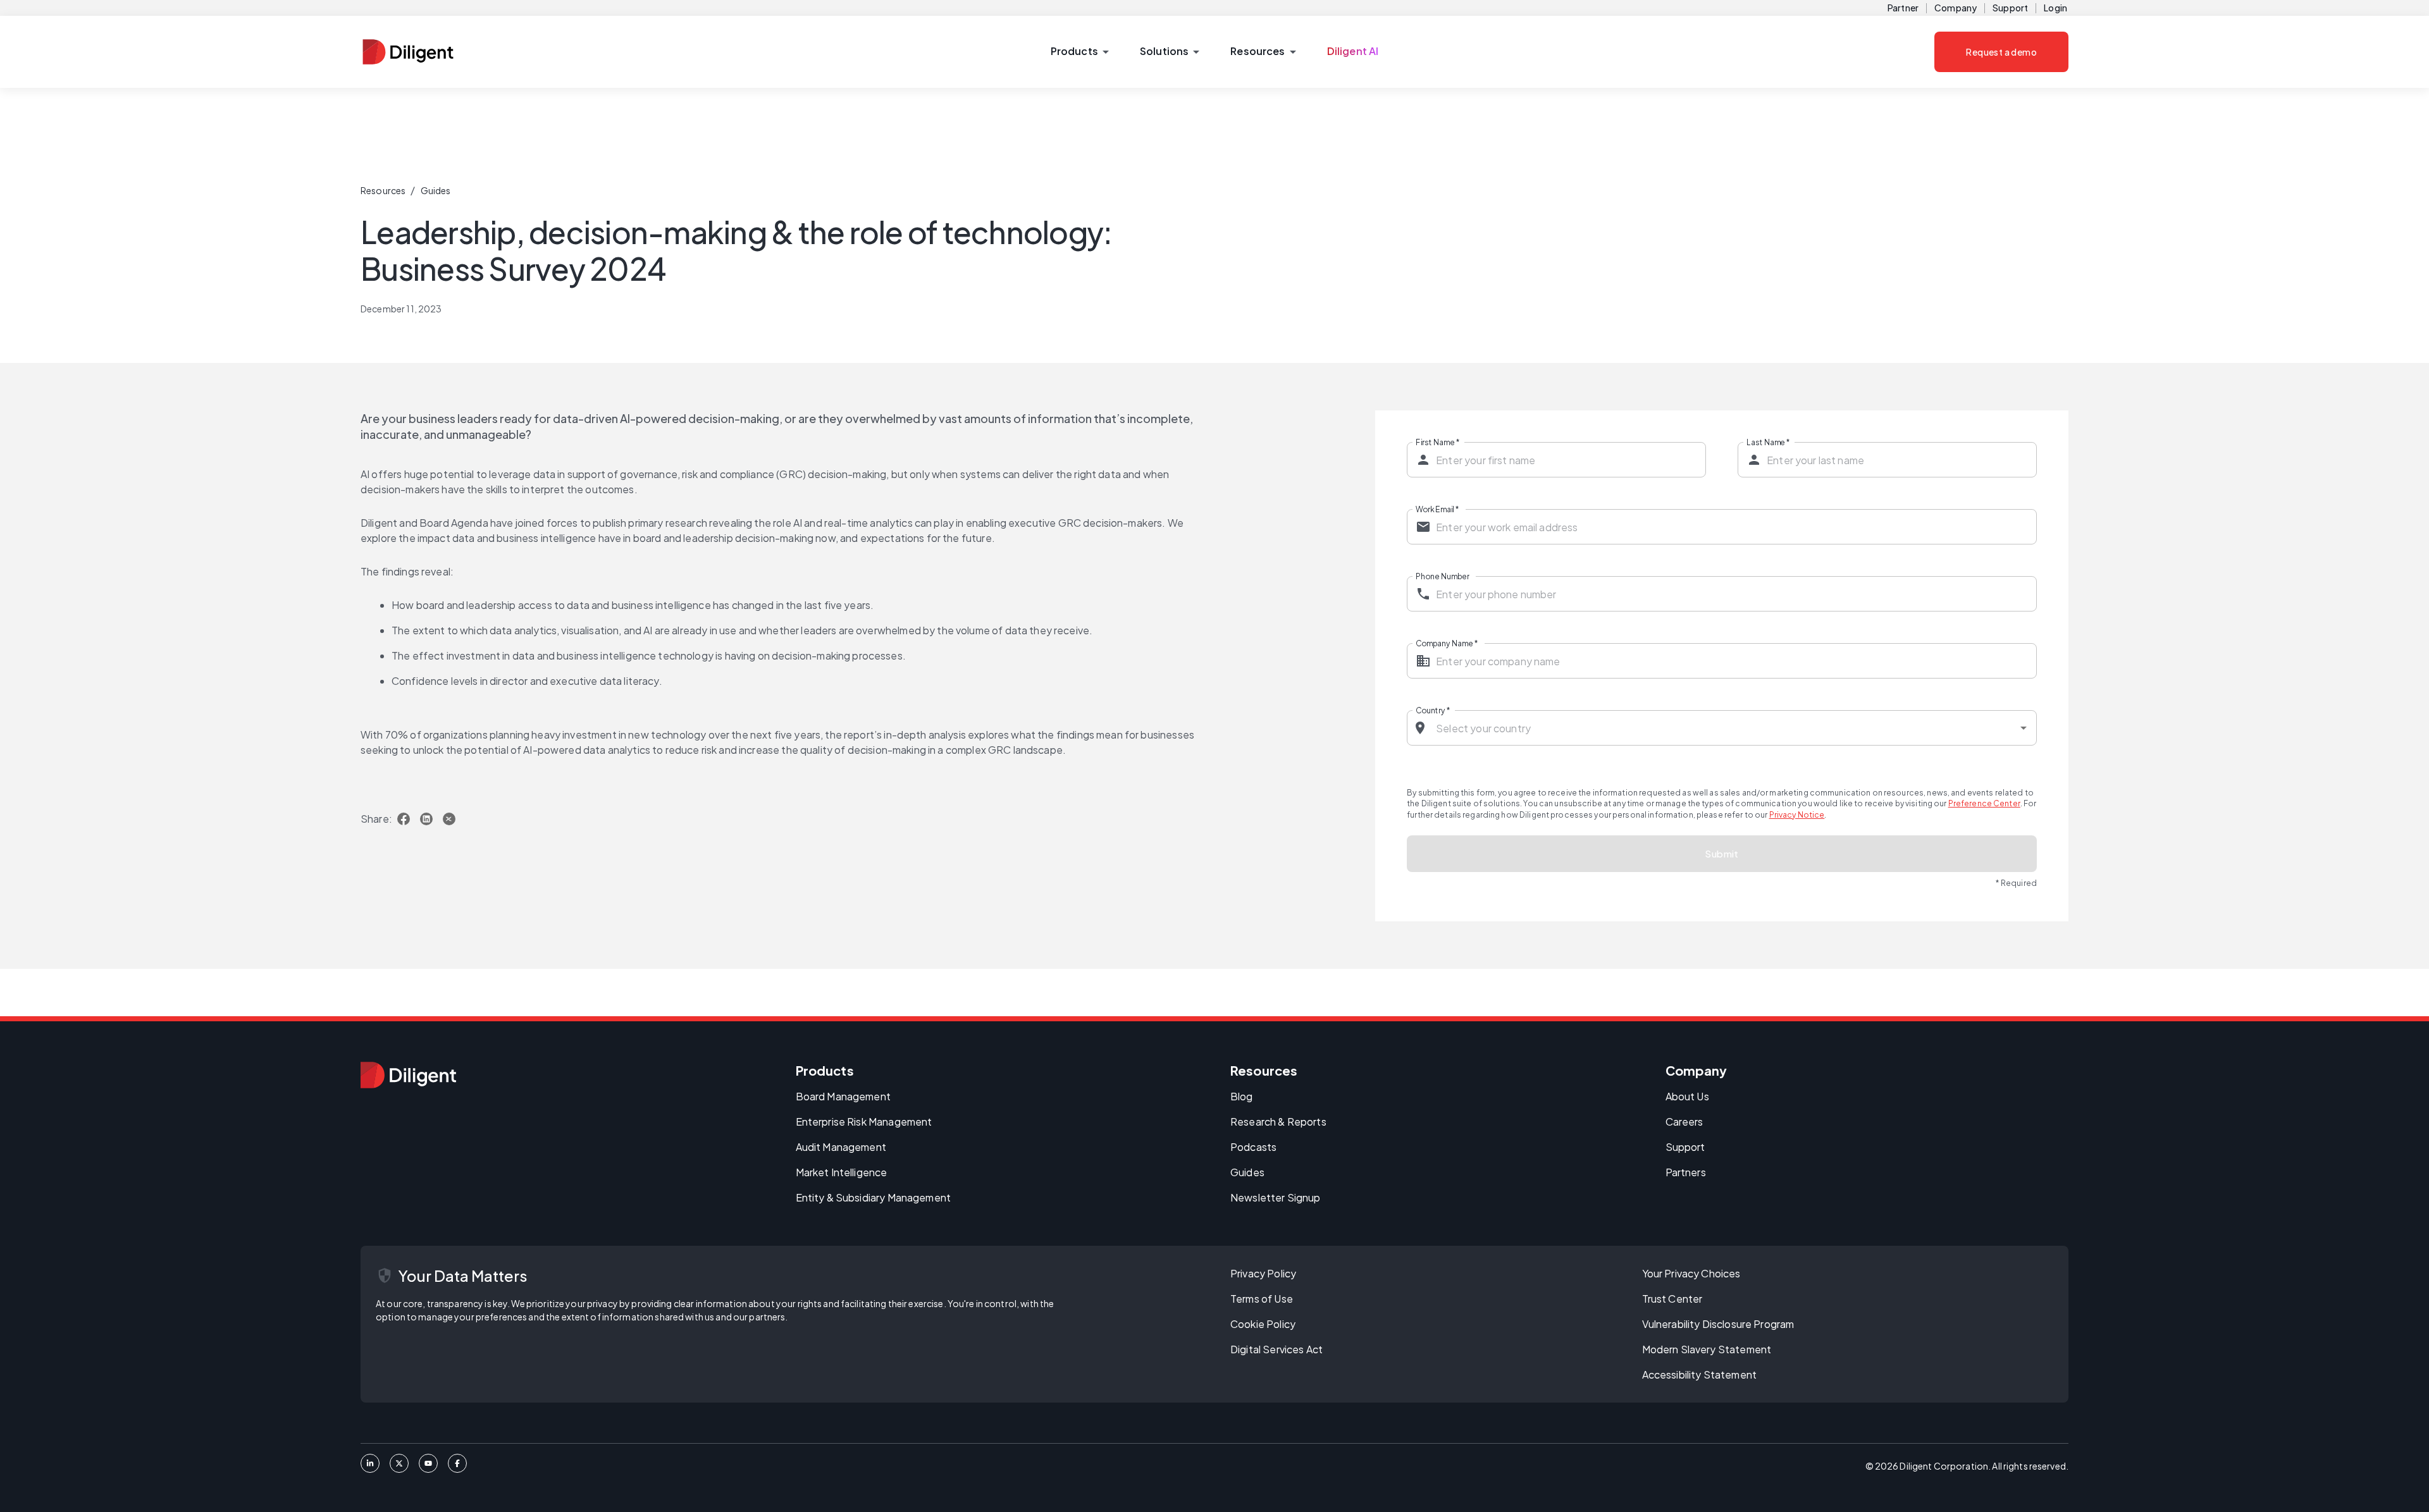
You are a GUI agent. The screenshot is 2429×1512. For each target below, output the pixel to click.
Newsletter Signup (1276, 1197)
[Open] (2024, 728)
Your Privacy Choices (1691, 1273)
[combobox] (1722, 728)
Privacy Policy (1263, 1273)
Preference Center (1984, 803)
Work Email (1437, 509)
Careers (1684, 1122)
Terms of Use (1262, 1299)
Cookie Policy (1263, 1324)
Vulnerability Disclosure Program (1718, 1324)
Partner (1903, 8)
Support (2010, 8)
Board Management (843, 1096)
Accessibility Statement (1699, 1374)
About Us (1687, 1096)
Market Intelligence (842, 1172)
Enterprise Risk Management (864, 1122)
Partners (1686, 1172)
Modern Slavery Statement (1707, 1349)
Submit (1722, 853)
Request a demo (2001, 52)
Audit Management (841, 1147)
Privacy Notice (1797, 815)
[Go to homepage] (408, 1075)
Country (1433, 710)
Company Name (1447, 643)
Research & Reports (1278, 1122)
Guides (436, 190)
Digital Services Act (1276, 1349)
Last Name (1768, 442)
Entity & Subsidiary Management (874, 1197)
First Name (1437, 442)
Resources (383, 190)
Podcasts (1253, 1147)
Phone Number (1443, 576)
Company (1956, 8)
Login (2055, 8)
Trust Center (1672, 1299)
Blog (1242, 1096)
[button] (1079, 52)
